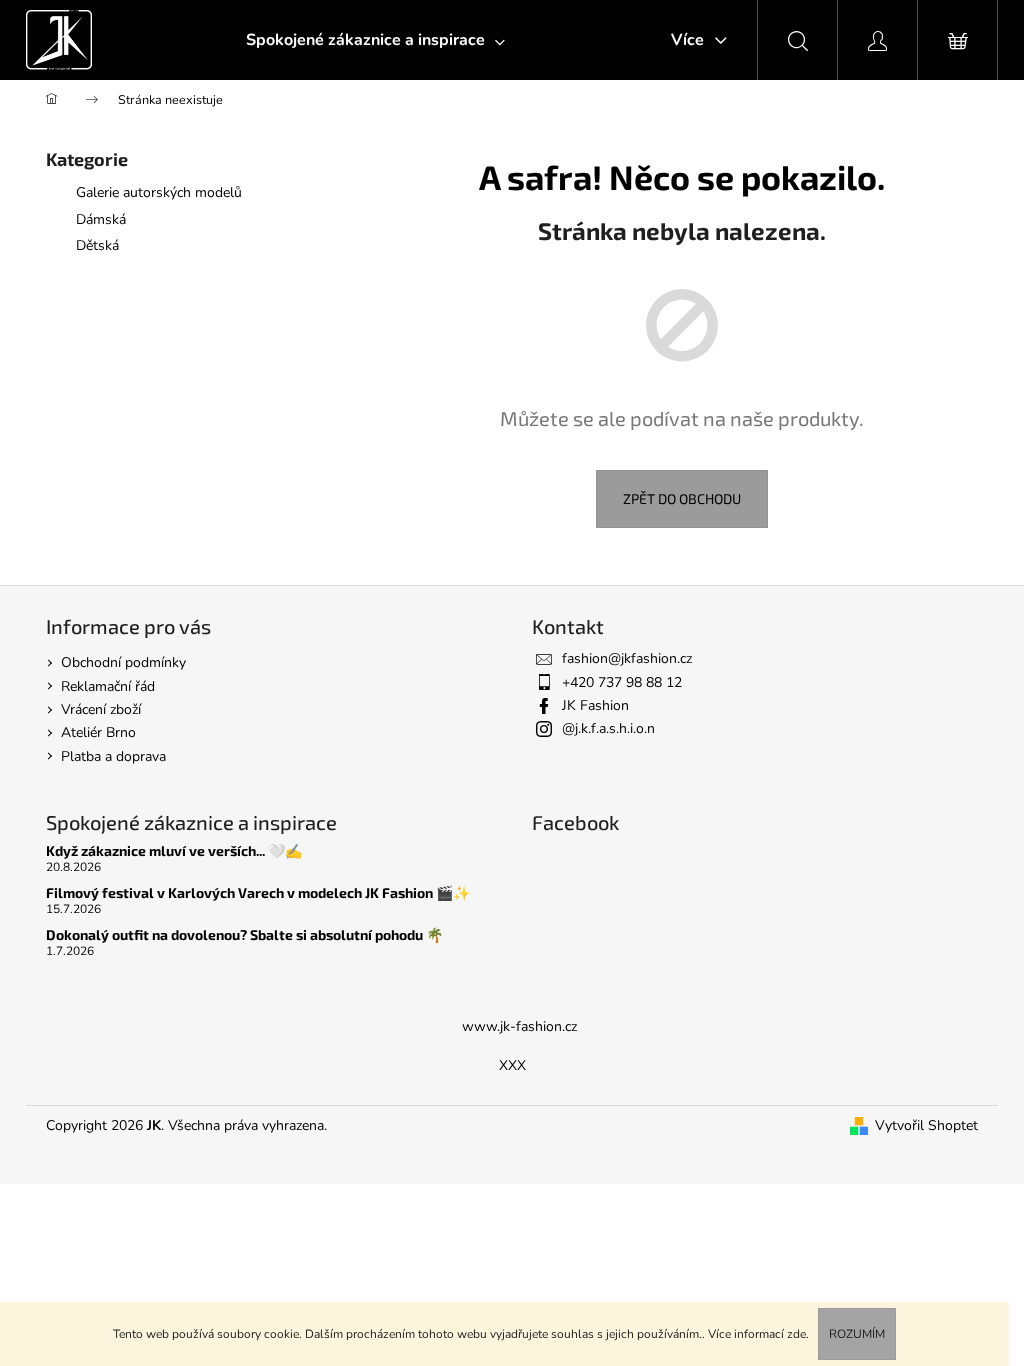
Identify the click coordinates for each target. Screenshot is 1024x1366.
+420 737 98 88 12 (622, 682)
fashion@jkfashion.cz (627, 658)
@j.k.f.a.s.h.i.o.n (608, 728)
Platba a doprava (113, 756)
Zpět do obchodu (682, 498)
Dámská (101, 219)
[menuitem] (375, 40)
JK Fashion (595, 705)
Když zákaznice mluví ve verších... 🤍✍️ (174, 850)
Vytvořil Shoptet (926, 1125)
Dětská (97, 245)
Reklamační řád (108, 686)
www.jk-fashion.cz (519, 1026)
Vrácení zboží (101, 709)
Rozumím (857, 1334)
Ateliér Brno (98, 732)
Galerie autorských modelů (159, 192)
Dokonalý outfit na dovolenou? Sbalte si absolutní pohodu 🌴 (244, 934)
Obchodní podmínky (123, 662)
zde (796, 1334)
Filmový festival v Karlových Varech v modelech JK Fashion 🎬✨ (258, 892)
